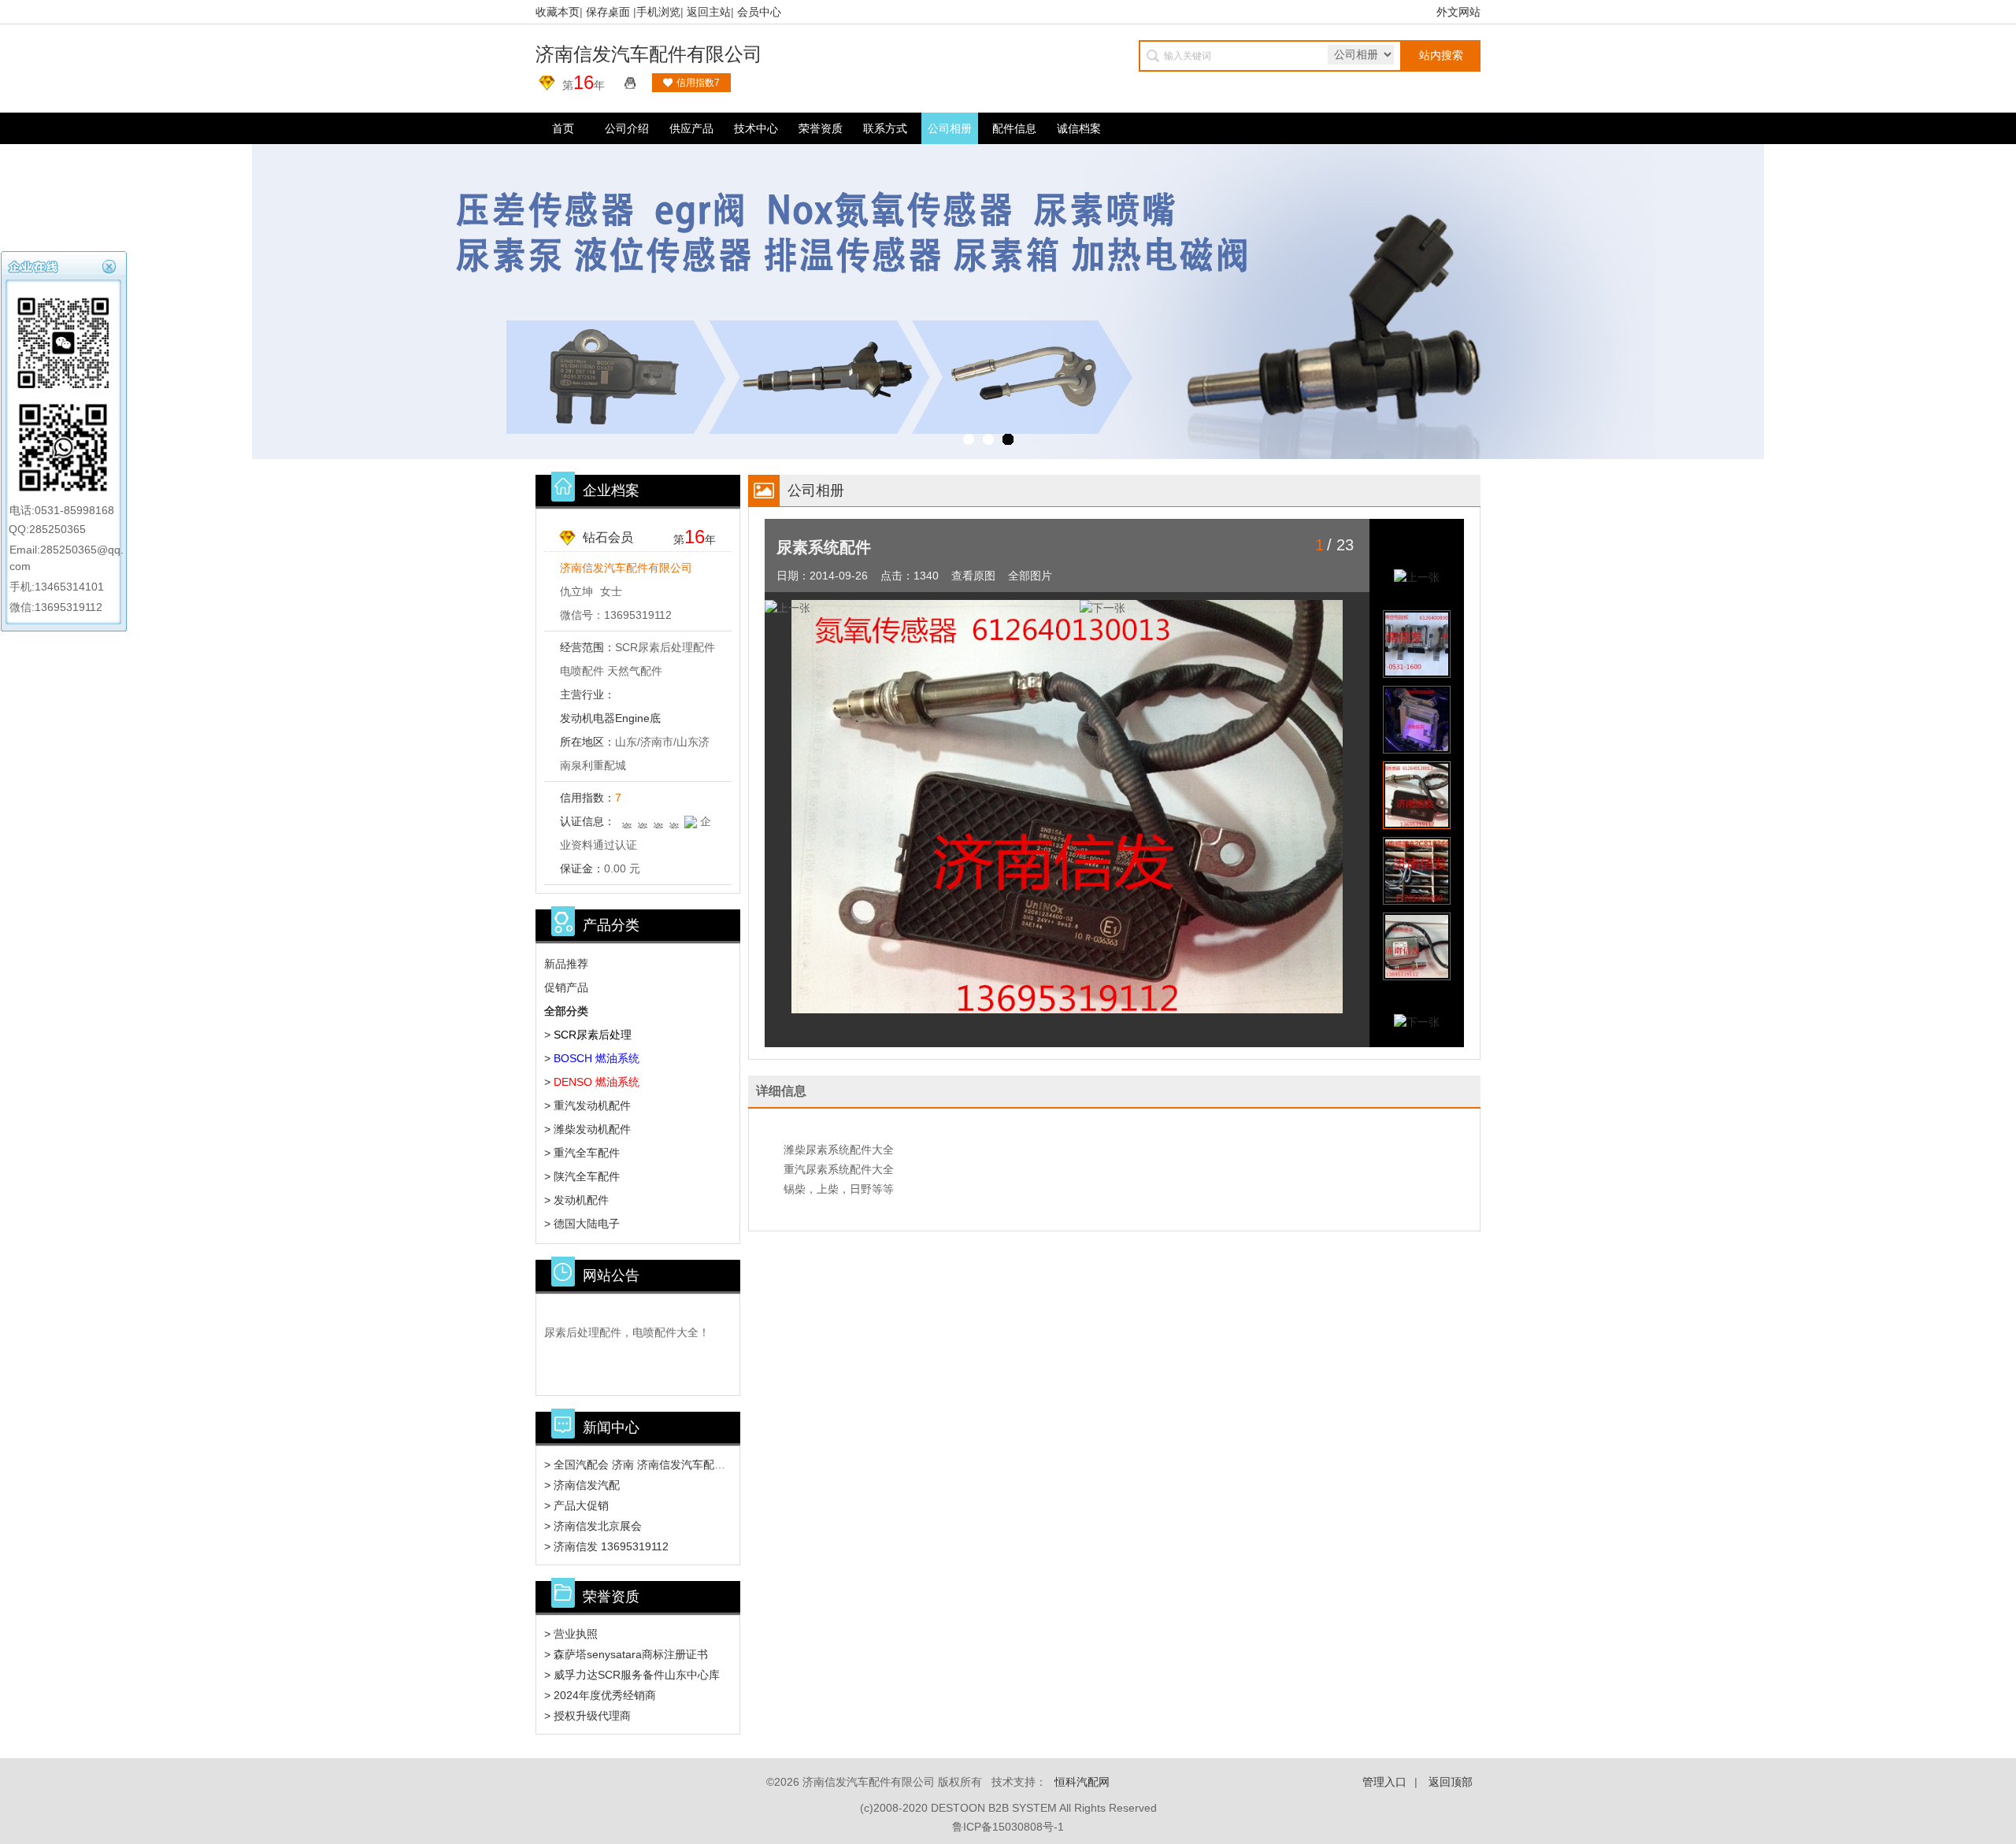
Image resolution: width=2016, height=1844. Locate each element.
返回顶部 (1451, 1782)
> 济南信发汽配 (582, 1485)
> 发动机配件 (576, 1200)
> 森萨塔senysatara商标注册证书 (626, 1654)
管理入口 (1384, 1782)
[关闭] (111, 265)
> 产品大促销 (576, 1505)
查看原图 (973, 576)
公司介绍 (627, 128)
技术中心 (756, 128)
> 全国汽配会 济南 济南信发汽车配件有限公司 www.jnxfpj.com (697, 1464)
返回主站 (709, 12)
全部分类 (566, 1011)
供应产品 (691, 128)
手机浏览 (658, 12)
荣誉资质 (821, 128)
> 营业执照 (571, 1634)
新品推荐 (566, 964)
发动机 (576, 718)
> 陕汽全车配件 (582, 1176)
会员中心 (759, 12)
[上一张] (922, 608)
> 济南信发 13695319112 (606, 1546)
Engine (632, 718)
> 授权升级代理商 (587, 1716)
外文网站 (1458, 12)
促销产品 (566, 987)
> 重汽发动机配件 (587, 1105)
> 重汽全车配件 (582, 1153)
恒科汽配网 (1082, 1782)
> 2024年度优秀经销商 (600, 1695)
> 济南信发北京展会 (593, 1526)
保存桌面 (608, 12)
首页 (563, 128)
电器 (604, 718)
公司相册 (950, 128)
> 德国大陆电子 (582, 1224)
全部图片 (1030, 576)
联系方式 (885, 128)
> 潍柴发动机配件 (587, 1129)
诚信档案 (1079, 128)
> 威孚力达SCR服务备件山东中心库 (632, 1675)
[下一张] (1237, 608)
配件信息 (1014, 128)
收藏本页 (558, 12)
